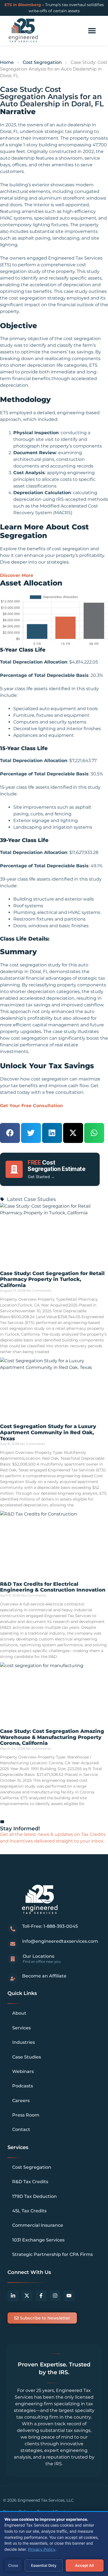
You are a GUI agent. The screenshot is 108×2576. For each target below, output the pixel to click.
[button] (92, 31)
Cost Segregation (42, 62)
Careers (21, 2101)
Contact (21, 2129)
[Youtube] (69, 2296)
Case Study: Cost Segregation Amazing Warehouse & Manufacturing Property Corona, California (52, 1737)
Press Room (26, 2115)
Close (13, 2565)
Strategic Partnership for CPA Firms (52, 2254)
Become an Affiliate (44, 1976)
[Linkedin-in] (13, 2296)
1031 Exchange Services (38, 2240)
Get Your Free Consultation (31, 1106)
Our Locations (38, 1956)
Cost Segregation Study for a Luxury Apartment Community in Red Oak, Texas (48, 1432)
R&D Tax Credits (30, 2182)
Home (7, 62)
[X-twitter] (27, 2296)
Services (21, 2028)
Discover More (17, 575)
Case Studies (27, 2057)
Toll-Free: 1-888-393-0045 (50, 1926)
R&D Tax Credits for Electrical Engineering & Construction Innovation (53, 1587)
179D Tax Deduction (34, 2196)
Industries (24, 2042)
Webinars (23, 2071)
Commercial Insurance (38, 2225)
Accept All (84, 2565)
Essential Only (44, 2565)
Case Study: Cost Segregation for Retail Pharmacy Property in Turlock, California (52, 1279)
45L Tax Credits (29, 2211)
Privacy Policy (42, 2549)
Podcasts (23, 2086)
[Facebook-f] (41, 2296)
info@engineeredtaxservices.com (60, 1941)
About (19, 2013)
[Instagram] (55, 2296)
